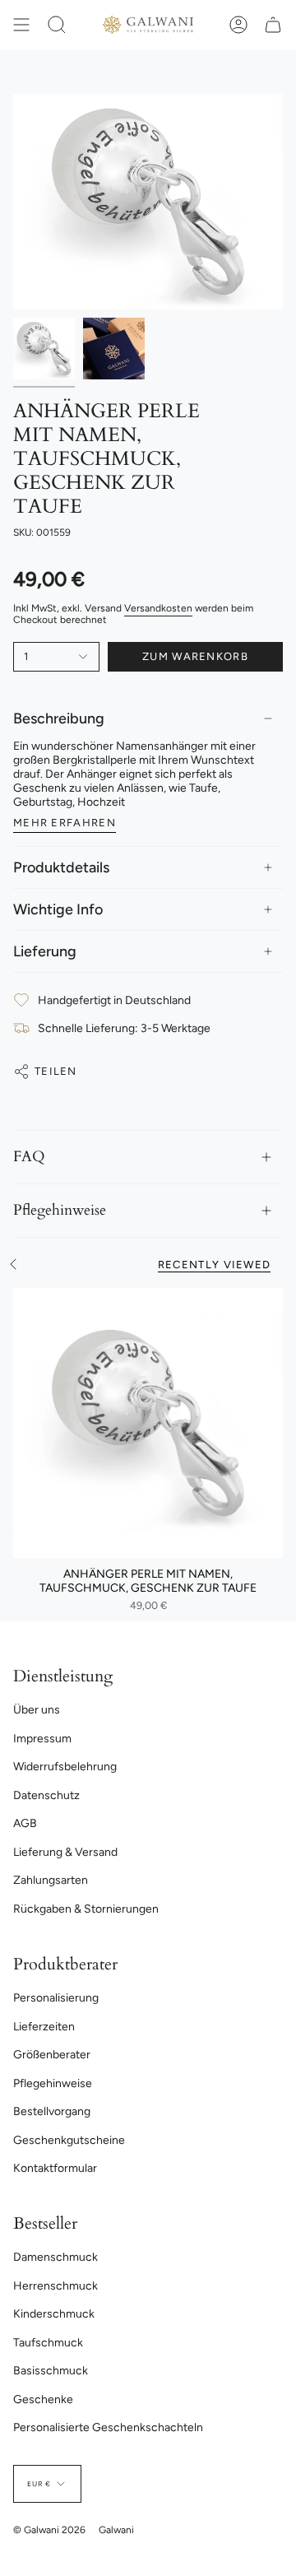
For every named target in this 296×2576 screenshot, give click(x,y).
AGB (25, 1823)
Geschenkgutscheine (69, 2140)
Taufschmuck (48, 2343)
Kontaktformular (55, 2168)
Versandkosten (158, 608)
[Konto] (238, 25)
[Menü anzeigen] (21, 25)
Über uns (37, 1710)
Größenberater (52, 2055)
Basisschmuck (51, 2371)
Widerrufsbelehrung (65, 1767)
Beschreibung (59, 718)
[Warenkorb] (273, 25)
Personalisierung (56, 1998)
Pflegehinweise (60, 1210)
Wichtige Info (58, 909)
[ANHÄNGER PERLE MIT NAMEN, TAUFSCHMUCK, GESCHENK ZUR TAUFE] (148, 1423)
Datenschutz (46, 1795)
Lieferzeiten (44, 2027)
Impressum (42, 1739)
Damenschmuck (55, 2257)
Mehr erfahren (65, 823)
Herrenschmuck (55, 2286)
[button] (57, 25)
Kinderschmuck (54, 2314)
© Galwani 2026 (49, 2530)
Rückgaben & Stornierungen (86, 1909)
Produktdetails (61, 867)
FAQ (29, 1157)
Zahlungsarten (51, 1880)
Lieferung (45, 951)
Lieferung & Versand (65, 1852)
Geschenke (43, 2399)
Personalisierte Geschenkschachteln (108, 2427)
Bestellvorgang (52, 2111)
